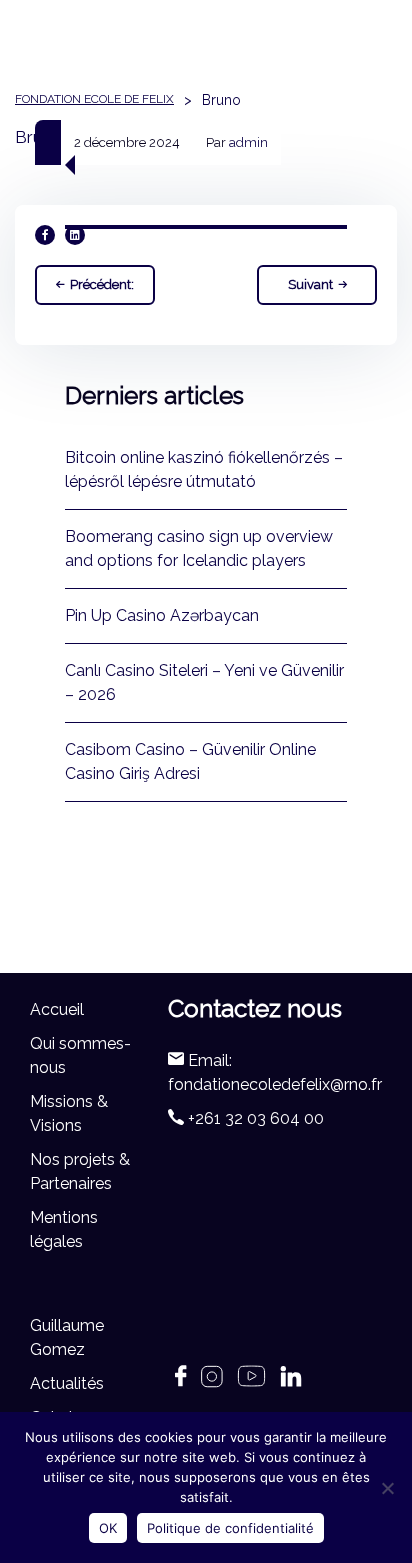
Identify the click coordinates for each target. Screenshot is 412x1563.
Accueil (57, 1009)
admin (248, 142)
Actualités (67, 1383)
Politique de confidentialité (230, 1528)
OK (108, 1528)
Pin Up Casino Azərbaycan (162, 615)
